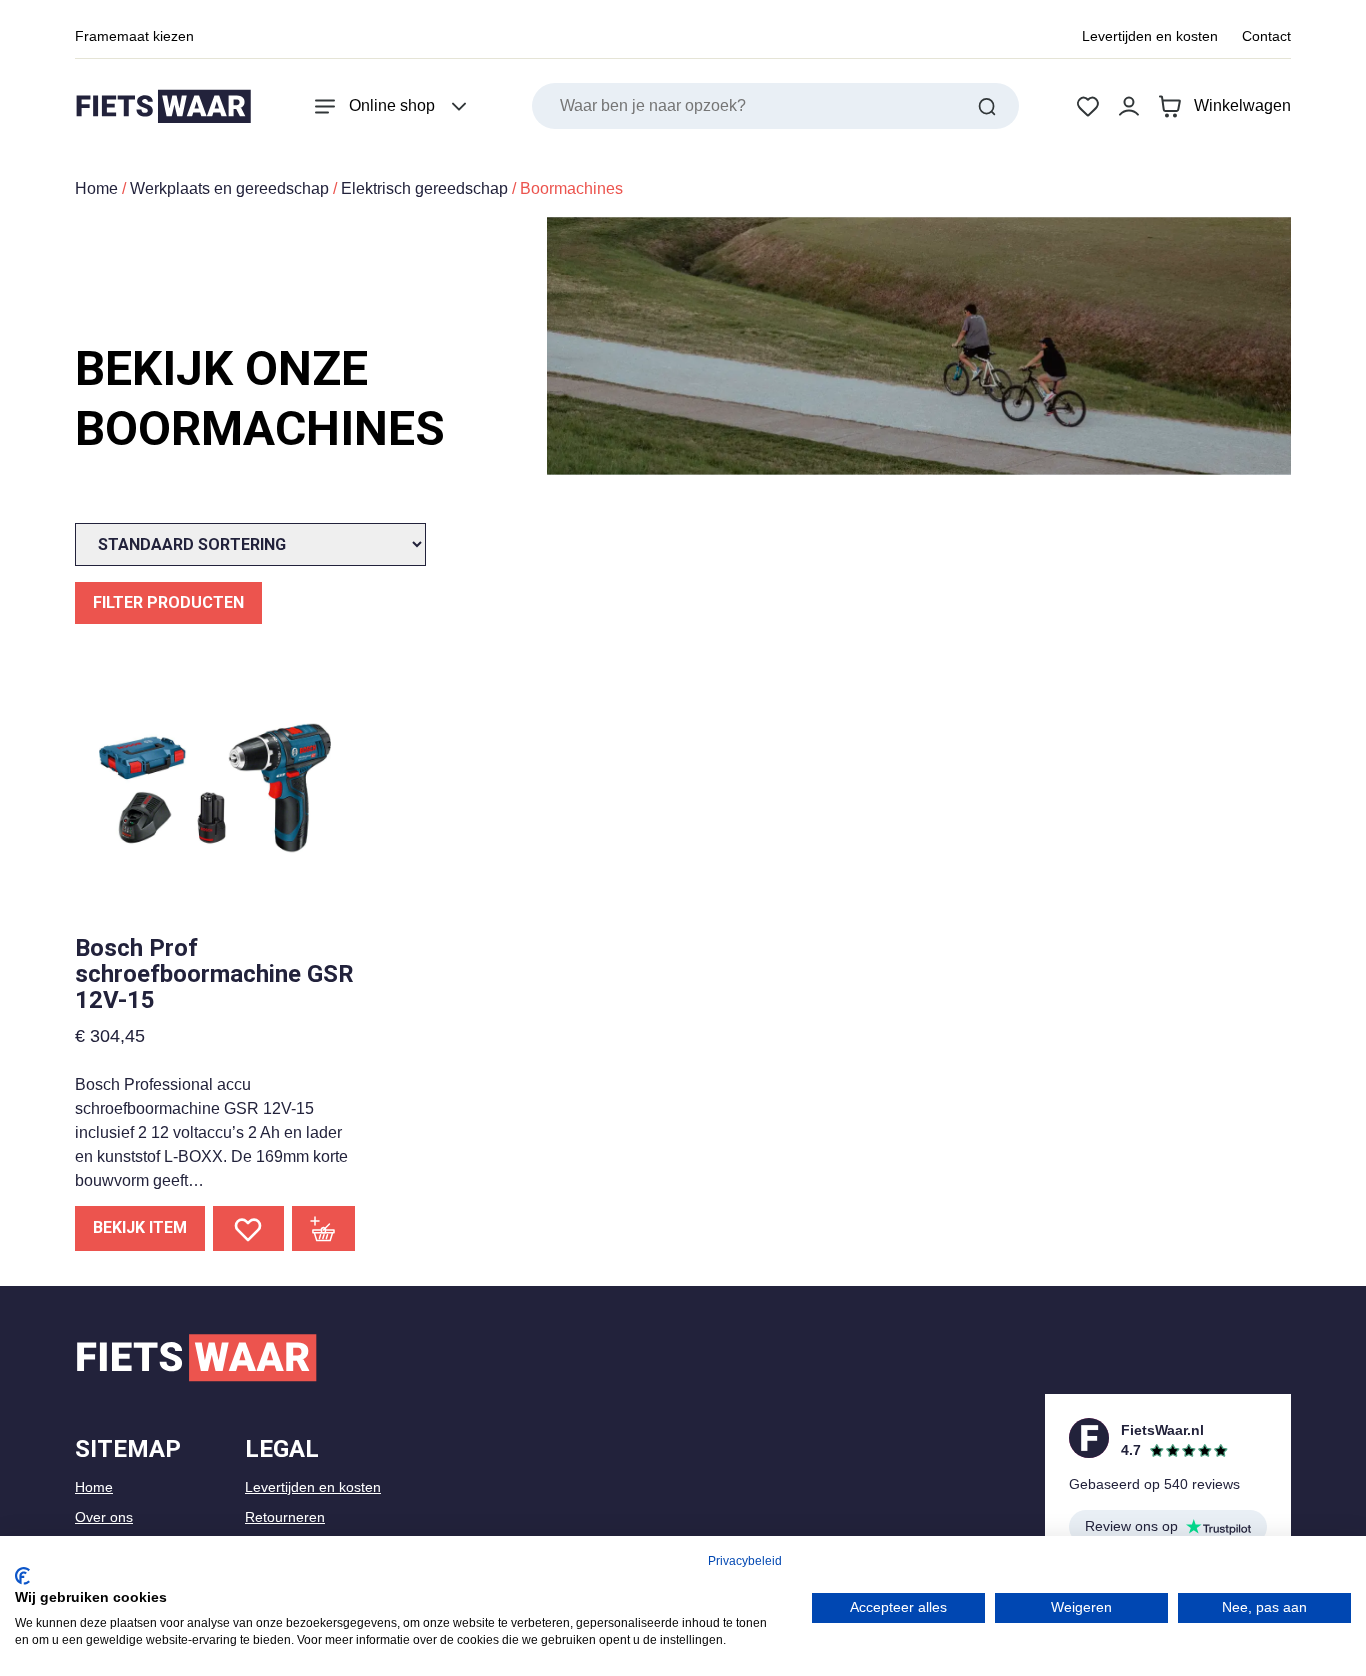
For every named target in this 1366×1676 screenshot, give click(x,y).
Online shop (392, 105)
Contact (1266, 36)
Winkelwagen (1242, 105)
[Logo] (163, 106)
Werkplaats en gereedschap (229, 188)
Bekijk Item (140, 1227)
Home (96, 188)
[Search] (987, 106)
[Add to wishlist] (248, 1228)
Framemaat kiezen (134, 36)
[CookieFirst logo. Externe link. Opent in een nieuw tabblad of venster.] (22, 1576)
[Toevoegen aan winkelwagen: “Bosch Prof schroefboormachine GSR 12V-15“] (324, 1228)
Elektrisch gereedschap (424, 188)
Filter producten (168, 602)
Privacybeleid (745, 1561)
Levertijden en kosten (1150, 36)
